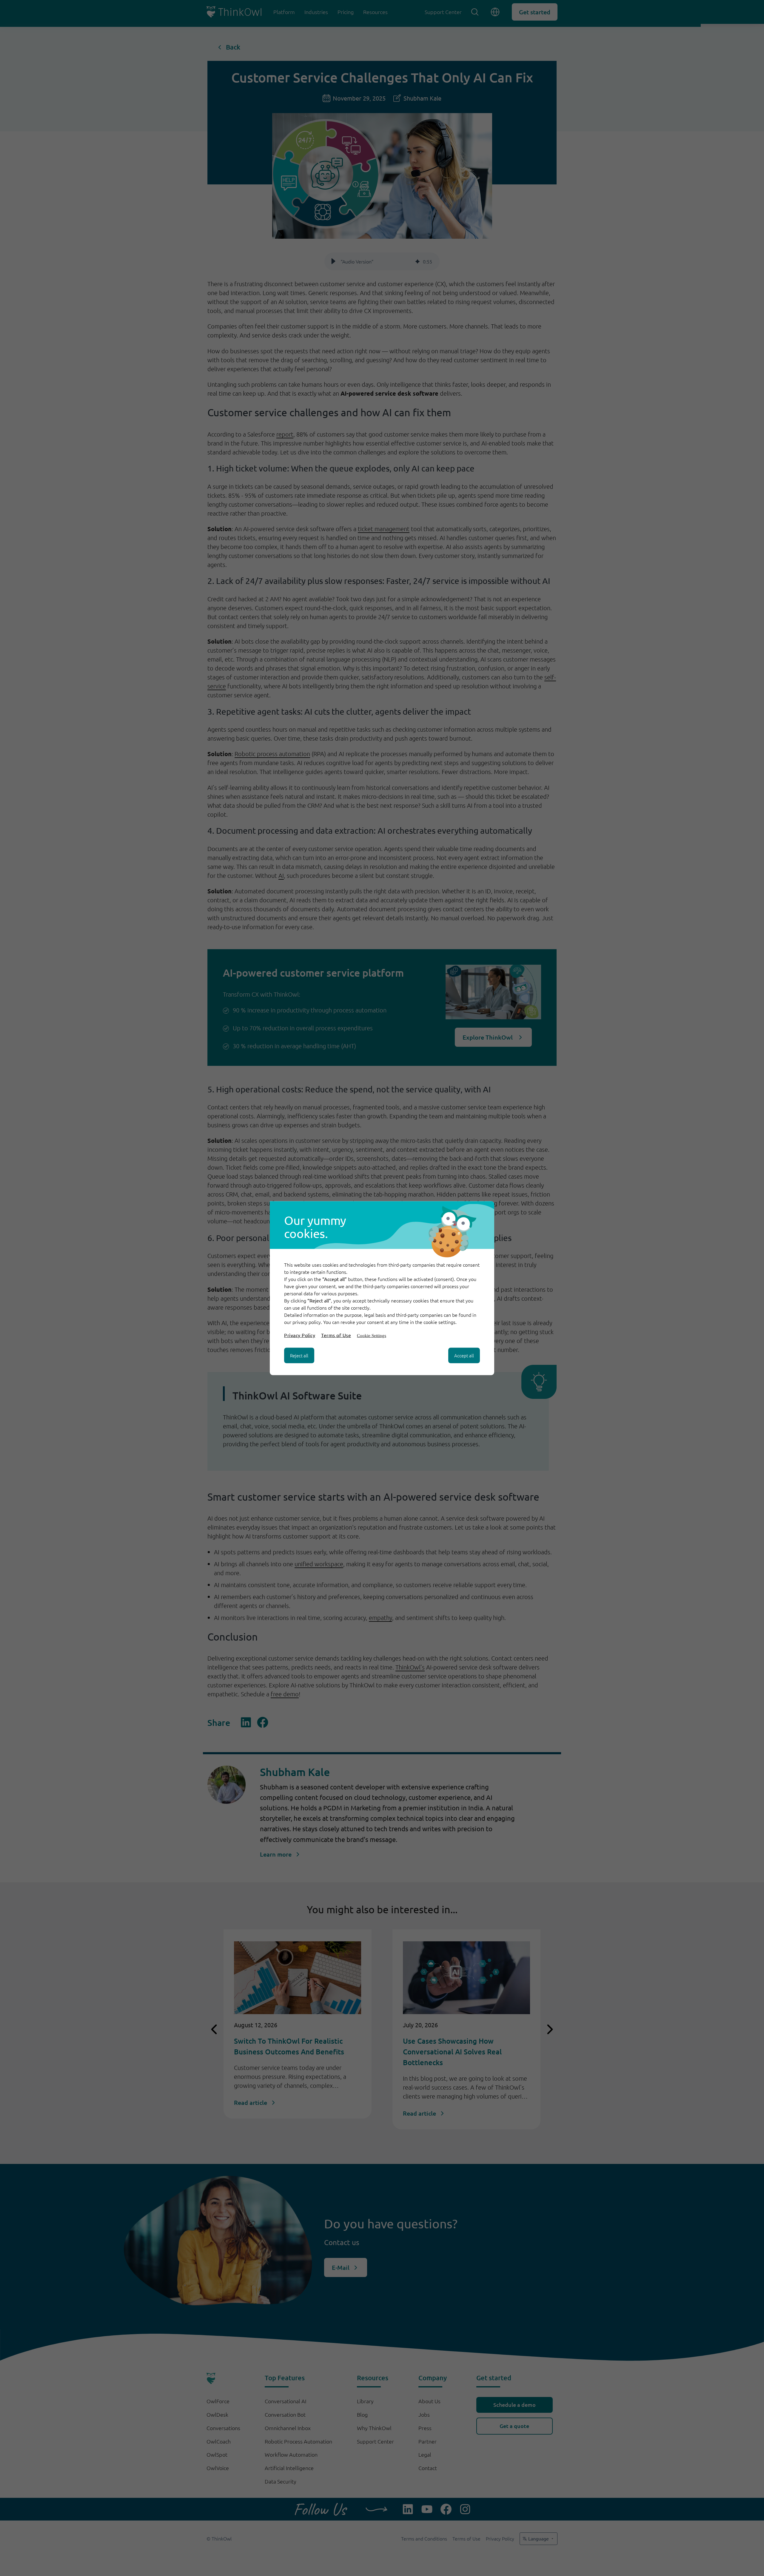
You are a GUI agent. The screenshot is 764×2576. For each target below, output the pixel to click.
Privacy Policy (300, 1335)
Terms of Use (336, 1335)
